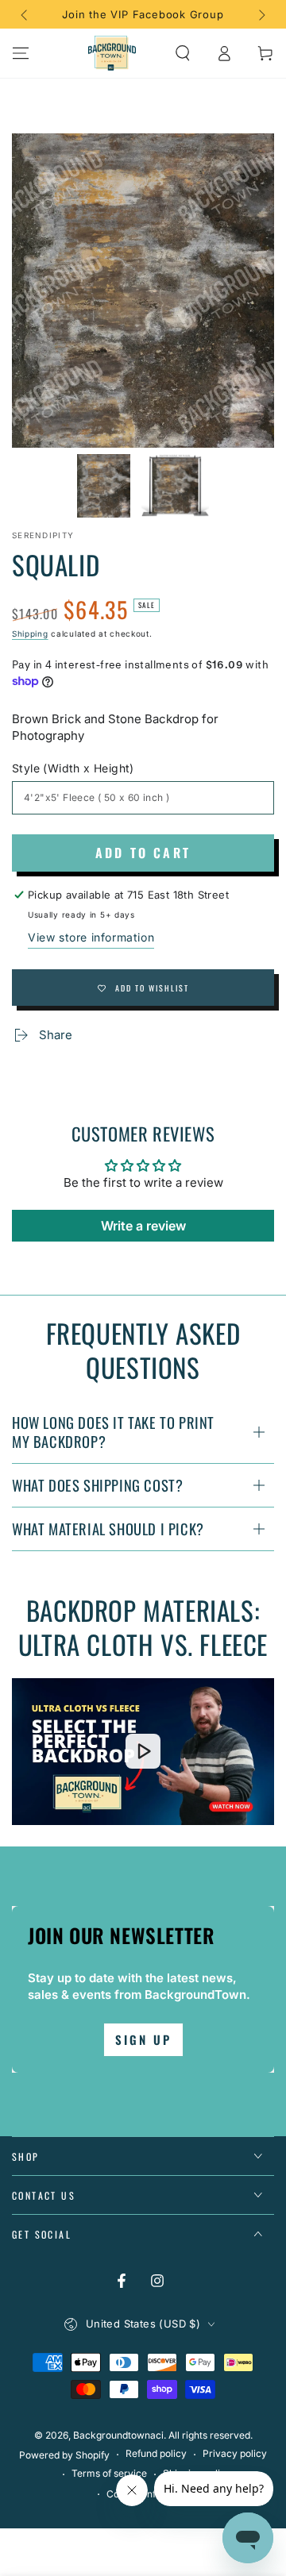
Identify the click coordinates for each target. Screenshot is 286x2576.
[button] (183, 53)
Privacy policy (235, 2453)
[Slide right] (261, 14)
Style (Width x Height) (73, 768)
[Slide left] (25, 14)
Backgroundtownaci (118, 2435)
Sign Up (143, 2039)
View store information (91, 937)
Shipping (30, 633)
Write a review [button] (143, 1226)
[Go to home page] (112, 53)
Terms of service (109, 2473)
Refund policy (156, 2453)
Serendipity (43, 535)
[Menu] (21, 53)
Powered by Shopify (64, 2455)
